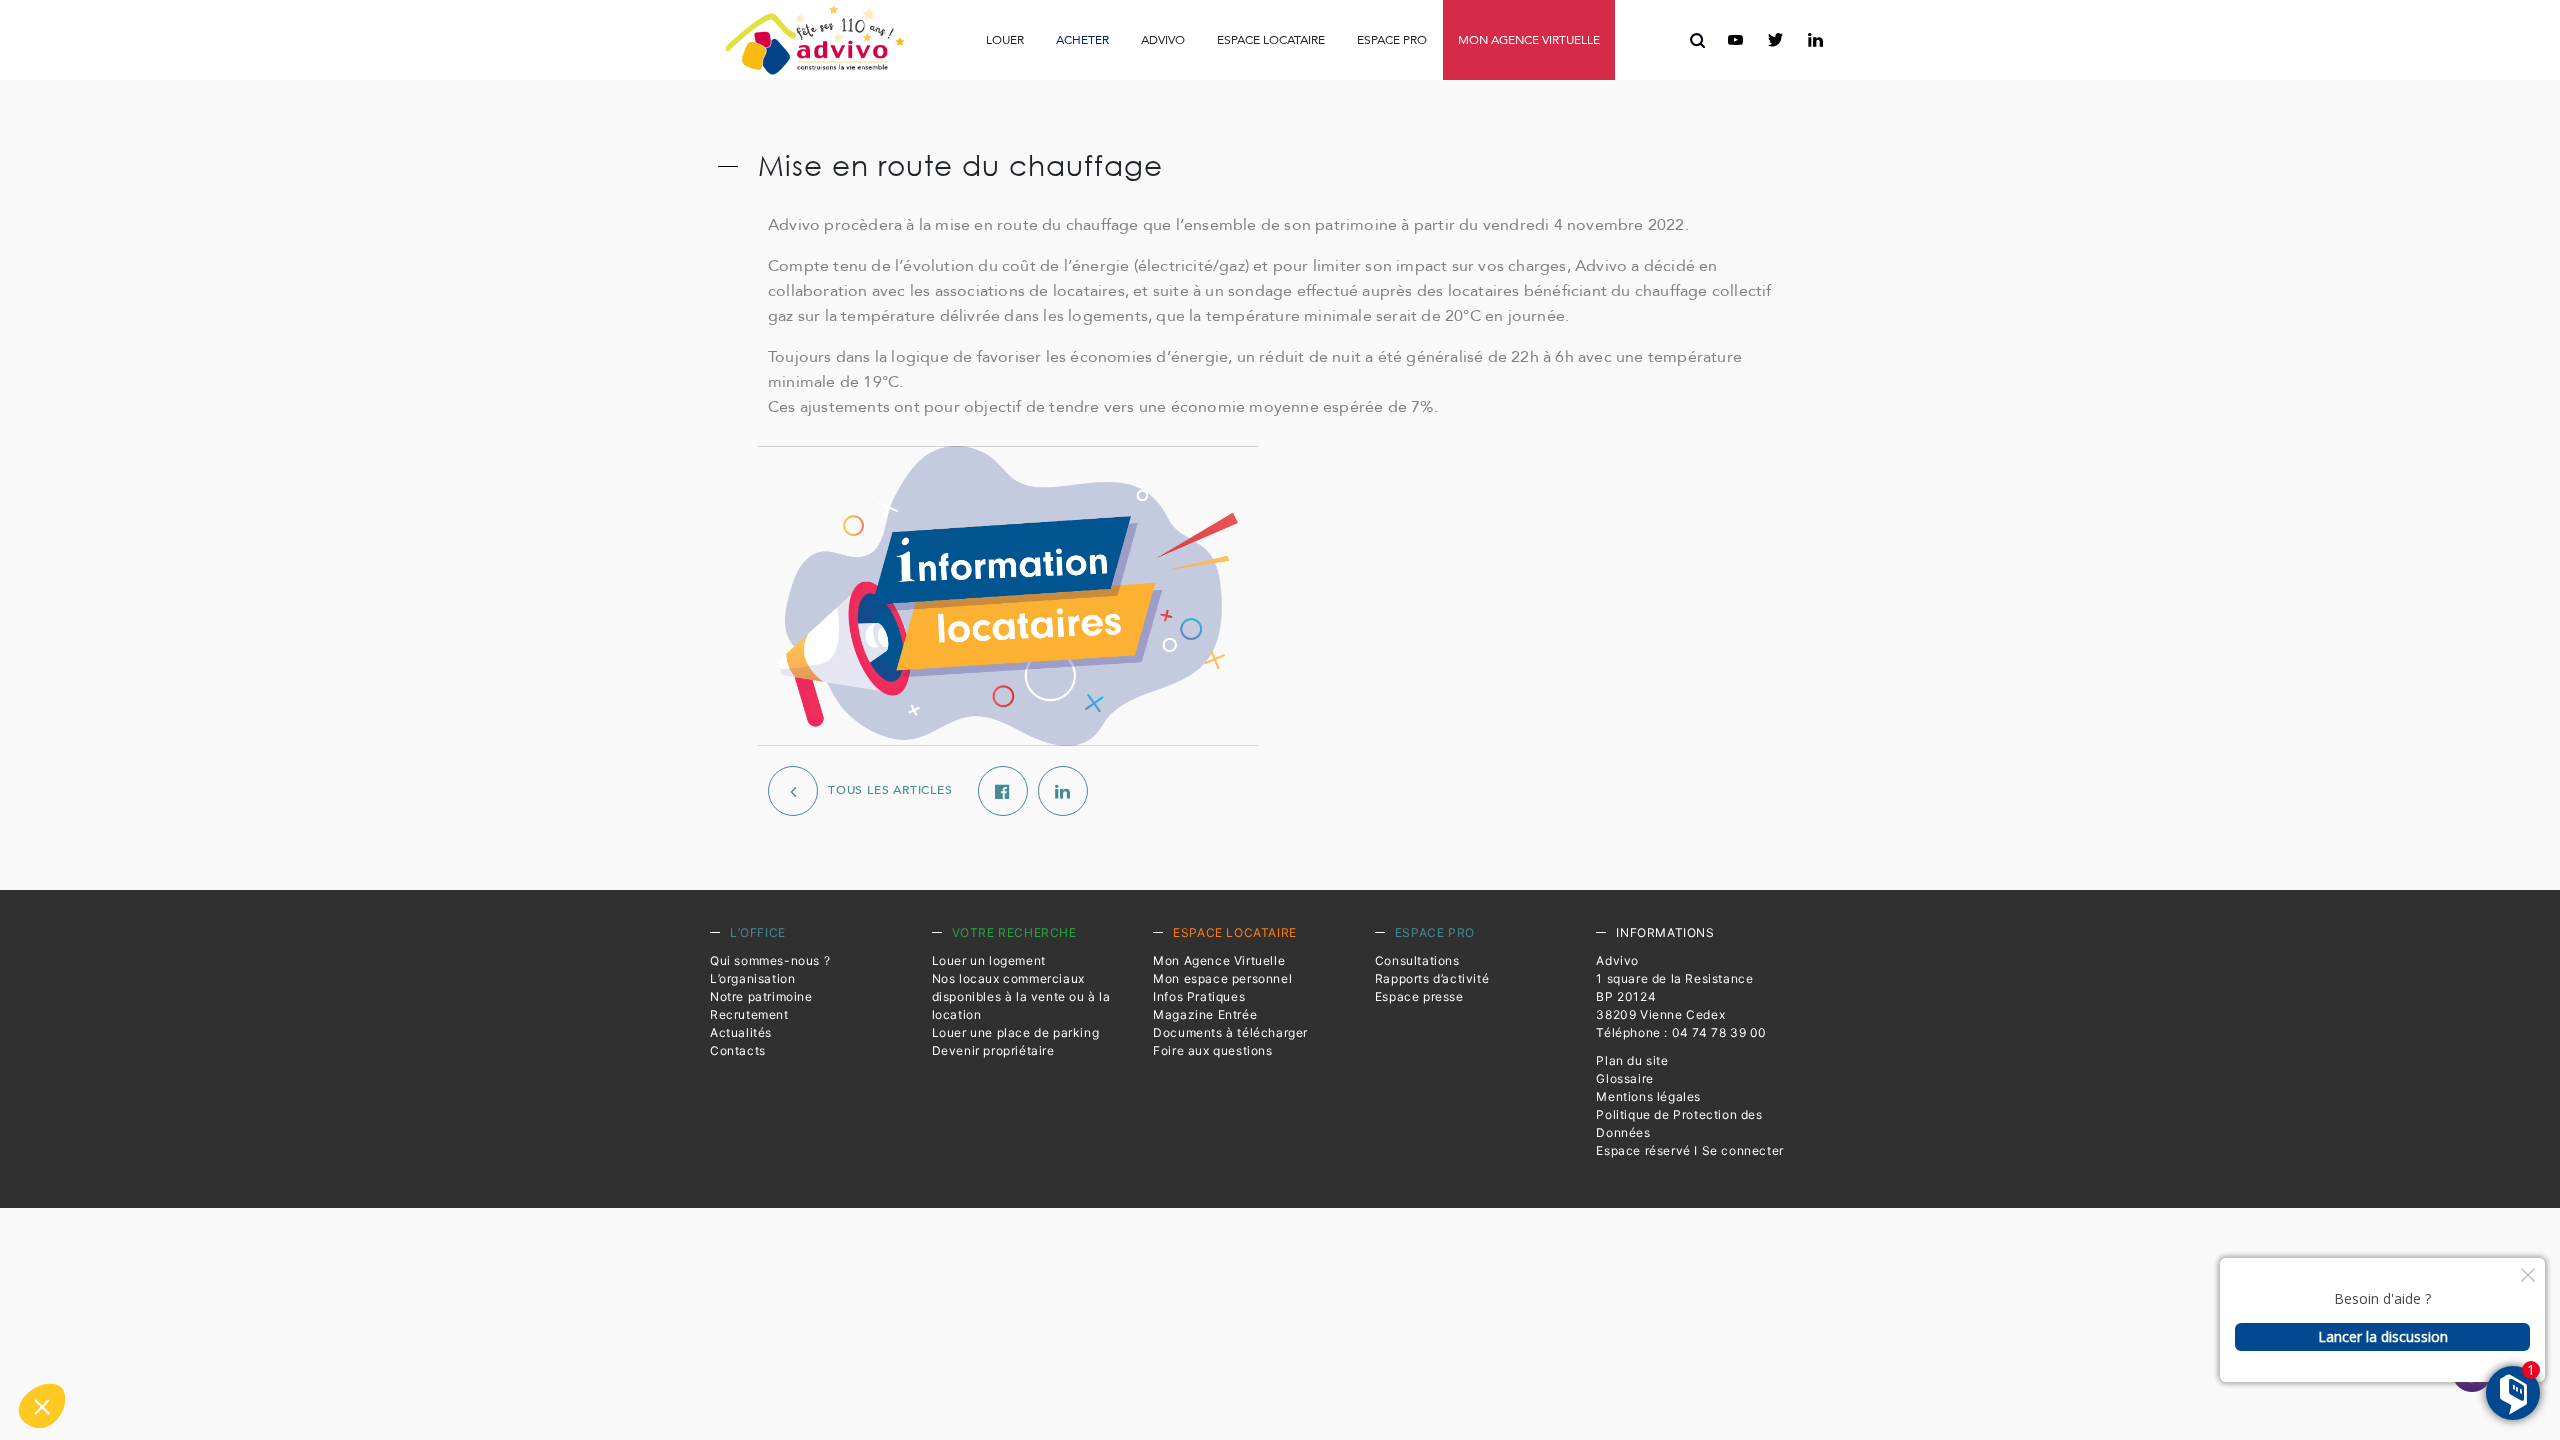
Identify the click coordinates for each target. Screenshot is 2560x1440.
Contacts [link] (738, 1050)
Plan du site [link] (1632, 1060)
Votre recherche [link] (1014, 932)
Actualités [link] (741, 1032)
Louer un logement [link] (989, 960)
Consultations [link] (1142, 85)
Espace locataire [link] (1271, 40)
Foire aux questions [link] (1508, 85)
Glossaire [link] (1624, 1078)
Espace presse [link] (1414, 85)
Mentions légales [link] (1648, 1096)
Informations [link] (1665, 932)
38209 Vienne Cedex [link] (1660, 1014)
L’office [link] (758, 932)
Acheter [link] (1082, 40)
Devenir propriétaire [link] (993, 1050)
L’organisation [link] (752, 978)
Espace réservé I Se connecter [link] (1689, 1150)
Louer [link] (1005, 40)
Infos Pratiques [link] (1037, 84)
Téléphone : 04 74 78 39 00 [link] (1681, 1032)
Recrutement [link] (749, 1014)
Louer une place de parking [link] (1016, 1032)
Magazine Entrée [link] (1205, 1014)
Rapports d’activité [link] (1277, 85)
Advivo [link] (1163, 40)
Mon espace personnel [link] (1222, 978)
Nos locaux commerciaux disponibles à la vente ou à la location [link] (1021, 996)
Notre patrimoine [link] (761, 996)
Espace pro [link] (1392, 40)
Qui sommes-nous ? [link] (770, 960)
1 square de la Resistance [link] (1674, 978)
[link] (814, 40)
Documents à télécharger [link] (1230, 1032)
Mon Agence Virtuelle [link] (1219, 960)
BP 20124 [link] (1626, 996)
